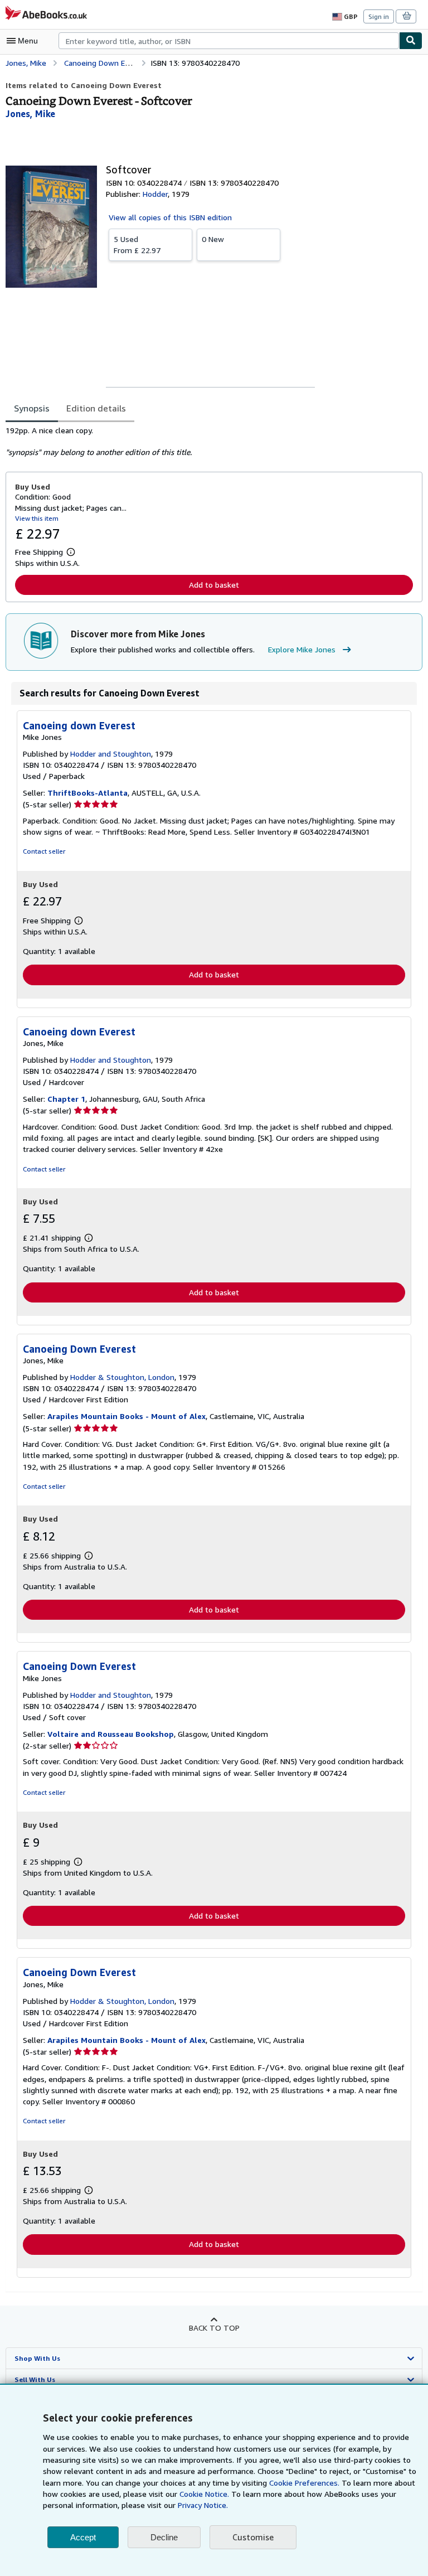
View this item (37, 518)
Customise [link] (253, 2537)
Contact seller (44, 851)
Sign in (379, 16)
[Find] (411, 41)
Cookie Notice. (204, 2494)
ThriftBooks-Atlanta (87, 793)
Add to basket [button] (214, 585)
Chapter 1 (66, 1099)
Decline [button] (164, 2537)
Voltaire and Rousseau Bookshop (111, 1734)
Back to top (214, 2328)
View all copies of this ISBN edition (170, 217)
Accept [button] (83, 2537)
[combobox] (229, 41)
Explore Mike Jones (302, 649)
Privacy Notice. (203, 2505)
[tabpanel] (210, 442)
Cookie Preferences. (304, 2483)
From (137, 244)
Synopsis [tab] (32, 408)
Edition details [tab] (96, 408)
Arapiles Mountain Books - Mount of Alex (127, 1416)
